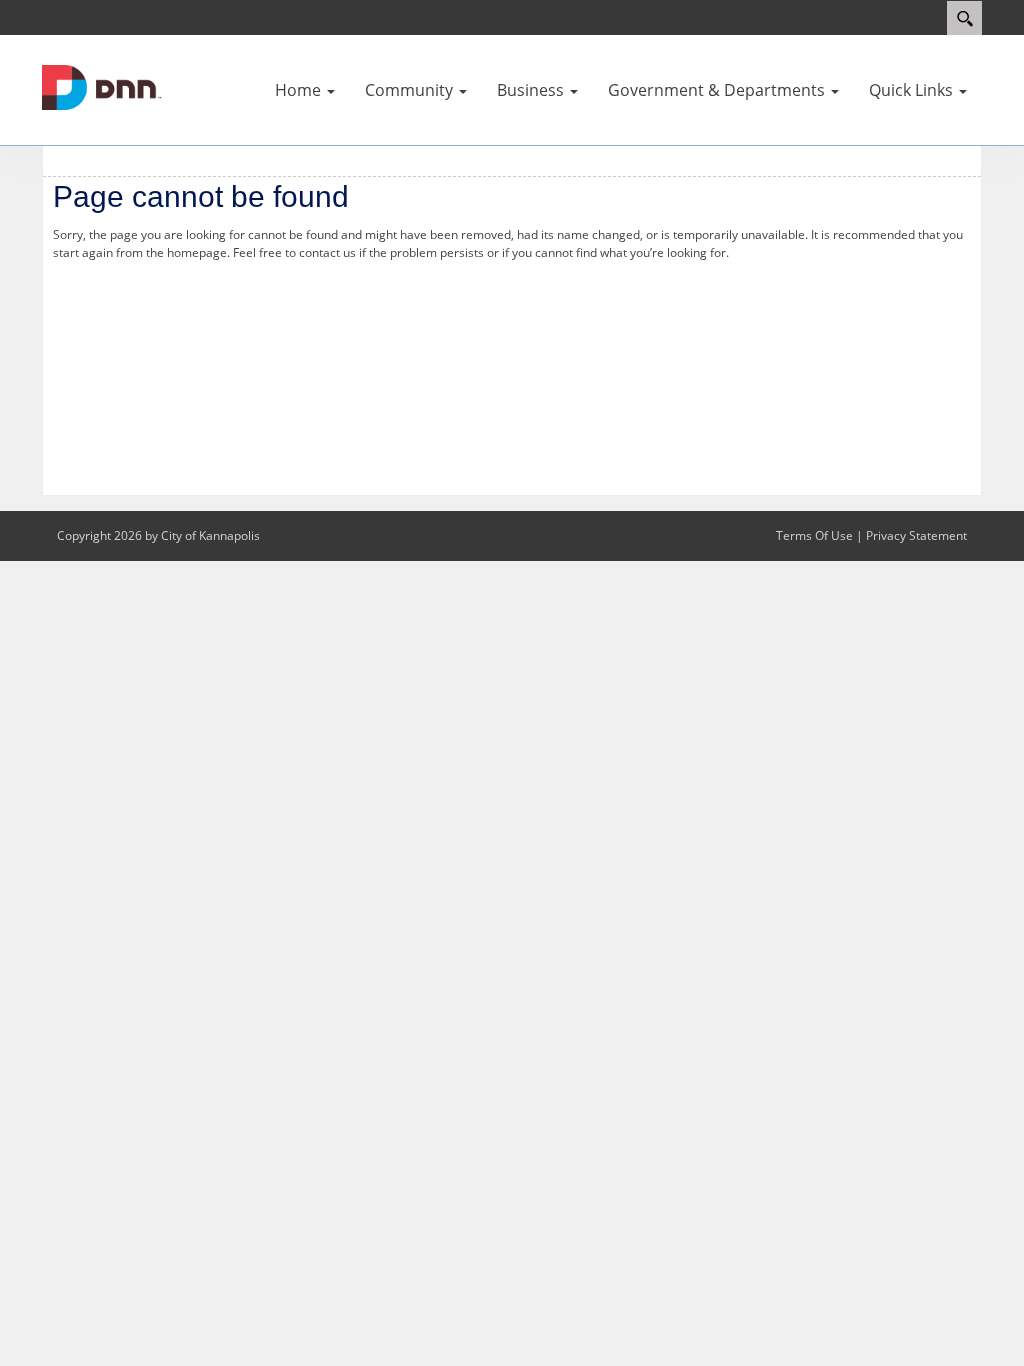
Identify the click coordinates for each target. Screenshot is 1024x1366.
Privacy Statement (916, 535)
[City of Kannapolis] (102, 86)
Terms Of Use (814, 535)
